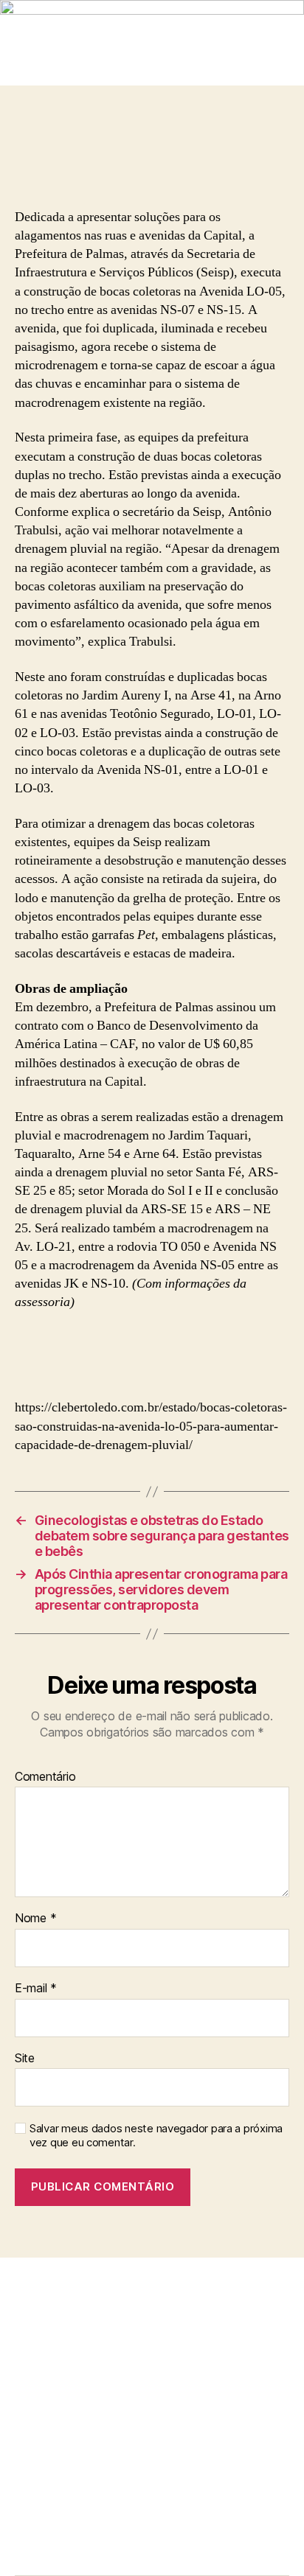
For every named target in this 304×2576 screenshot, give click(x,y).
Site (25, 2059)
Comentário (45, 1777)
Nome (35, 1919)
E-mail (36, 1989)
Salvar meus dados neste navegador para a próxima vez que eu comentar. (156, 2136)
